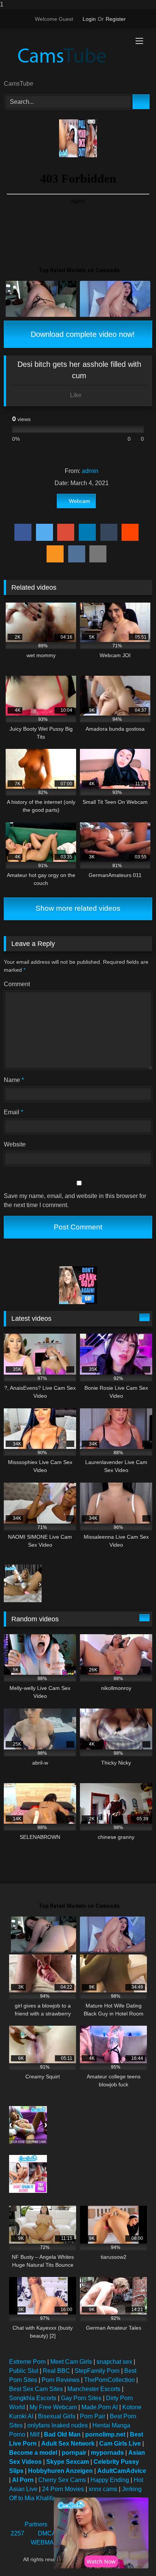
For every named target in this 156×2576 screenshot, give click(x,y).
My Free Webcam (53, 2407)
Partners (36, 2524)
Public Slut (24, 2371)
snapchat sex (114, 2362)
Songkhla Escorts (33, 2398)
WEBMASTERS (53, 2542)
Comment (17, 984)
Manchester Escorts (94, 2389)
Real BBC (56, 2371)
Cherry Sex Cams (62, 2480)
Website (15, 1144)
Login (89, 19)
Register (116, 19)
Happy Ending (110, 2480)
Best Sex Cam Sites (36, 2389)
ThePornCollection (109, 2380)
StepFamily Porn (97, 2371)
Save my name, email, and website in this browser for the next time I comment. (75, 1200)
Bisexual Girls (57, 2416)
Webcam (80, 501)
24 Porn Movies (63, 2489)
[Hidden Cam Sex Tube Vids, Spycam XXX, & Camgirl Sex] (64, 55)
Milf (35, 2434)
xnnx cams (103, 2489)
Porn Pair (93, 2416)
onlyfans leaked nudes (58, 2425)
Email (13, 1112)
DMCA (47, 2533)
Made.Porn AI (100, 2407)
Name (14, 1080)
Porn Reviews (61, 2380)
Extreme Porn (27, 2362)
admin (90, 471)
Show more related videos (78, 908)
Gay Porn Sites (81, 2398)
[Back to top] (133, 2555)
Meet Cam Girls (71, 2362)
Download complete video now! (82, 334)
